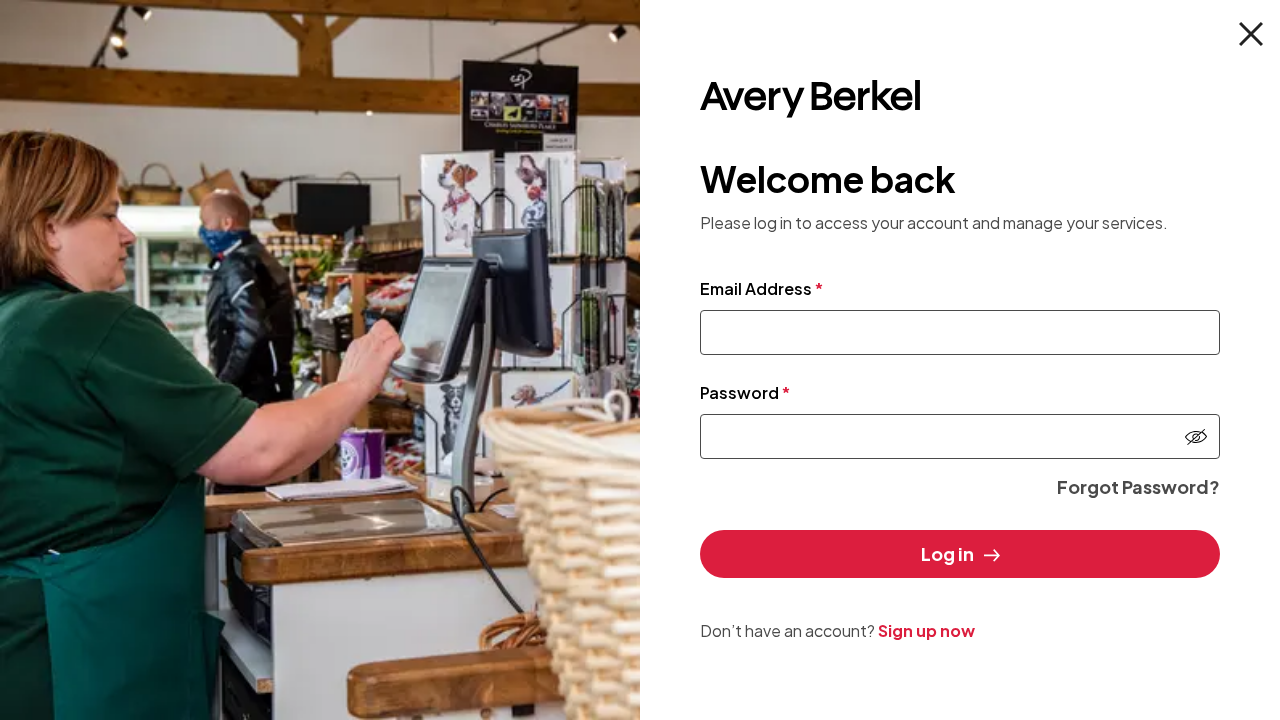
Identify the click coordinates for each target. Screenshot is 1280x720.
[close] (1251, 34)
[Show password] (1196, 437)
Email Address (761, 288)
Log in (947, 553)
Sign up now (926, 630)
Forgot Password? (1138, 486)
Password (745, 392)
